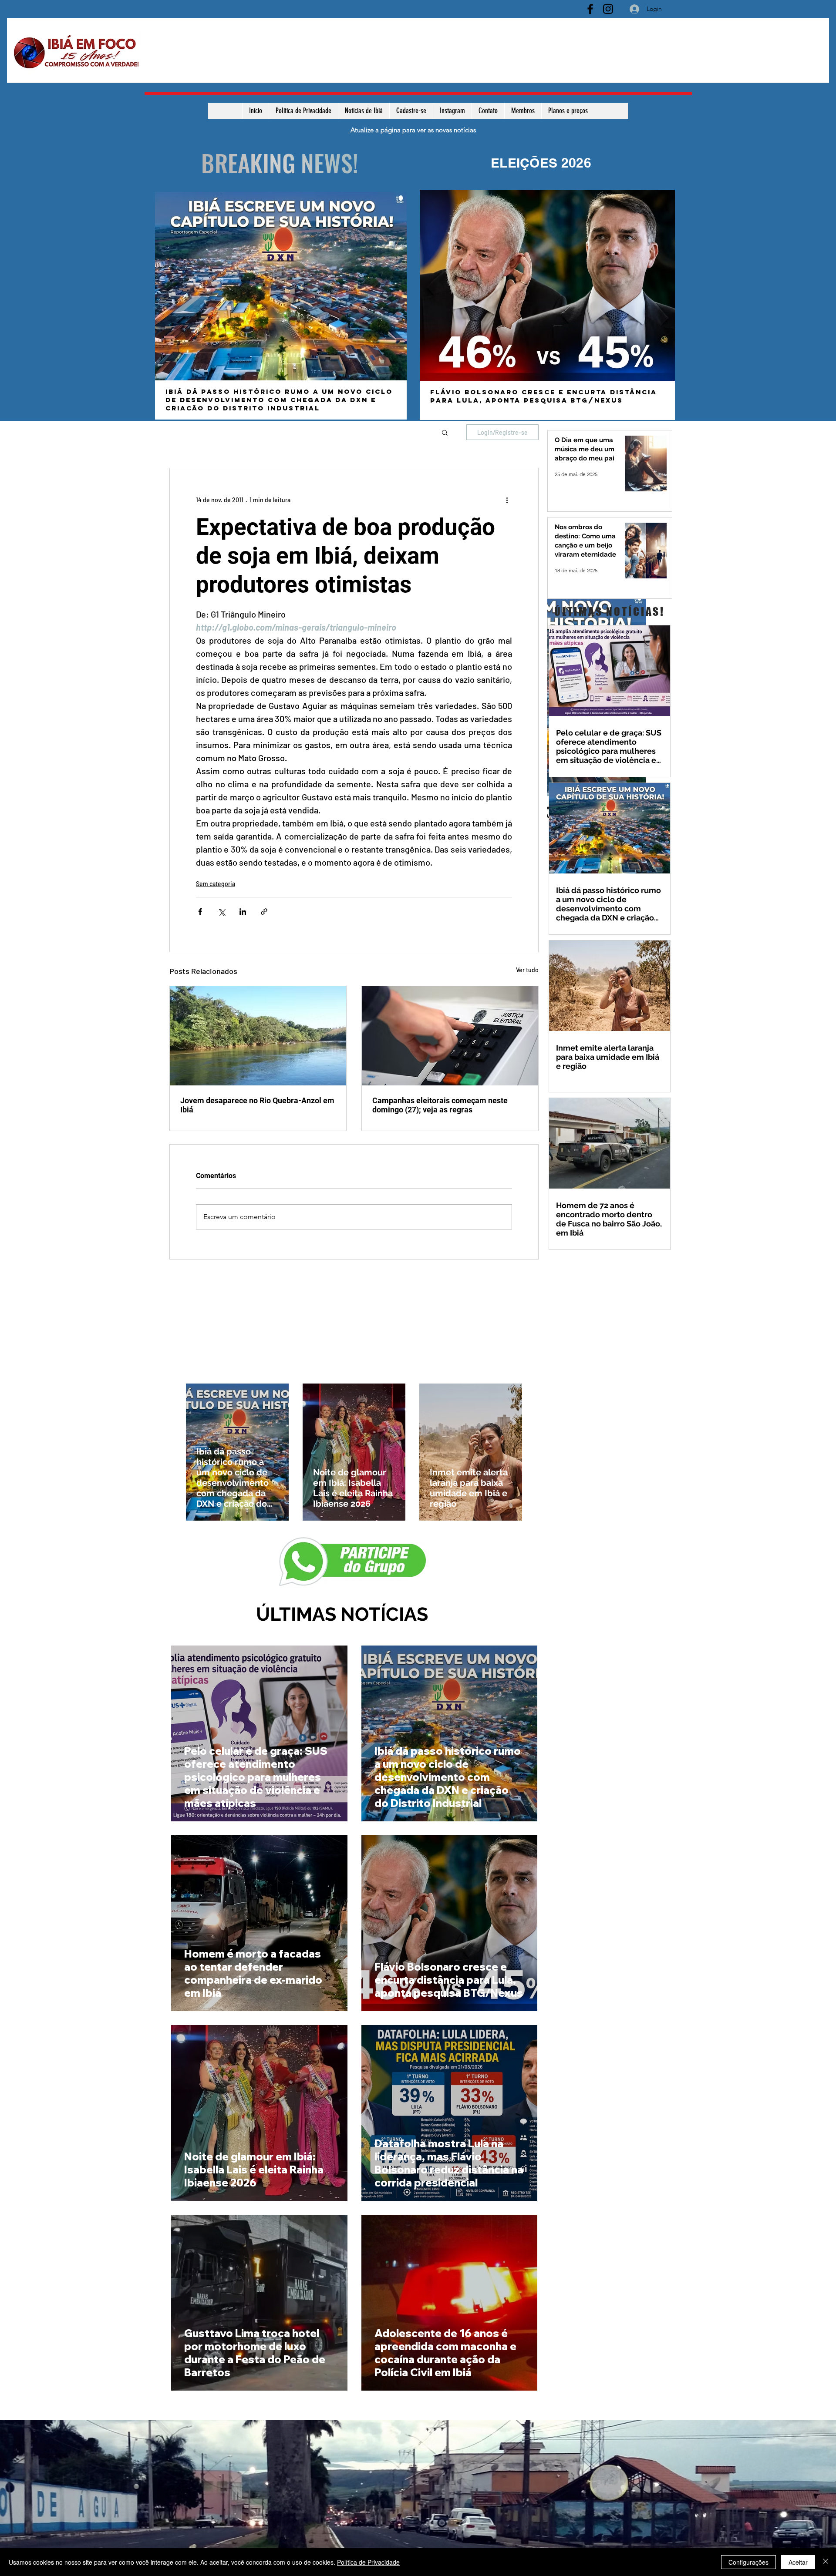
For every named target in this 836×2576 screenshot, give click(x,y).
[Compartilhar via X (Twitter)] (221, 912)
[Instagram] (608, 9)
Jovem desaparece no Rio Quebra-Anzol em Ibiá (257, 1105)
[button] (445, 432)
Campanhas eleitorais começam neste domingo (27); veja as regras (440, 1105)
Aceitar (798, 2562)
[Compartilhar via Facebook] (200, 912)
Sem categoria (216, 884)
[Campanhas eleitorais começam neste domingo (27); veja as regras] (450, 1036)
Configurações (748, 2562)
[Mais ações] (507, 500)
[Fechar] (826, 2562)
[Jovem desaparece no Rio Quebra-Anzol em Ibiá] (258, 1036)
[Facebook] (590, 9)
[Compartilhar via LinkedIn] (243, 912)
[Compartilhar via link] (264, 912)
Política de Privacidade (368, 2562)
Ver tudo (527, 970)
